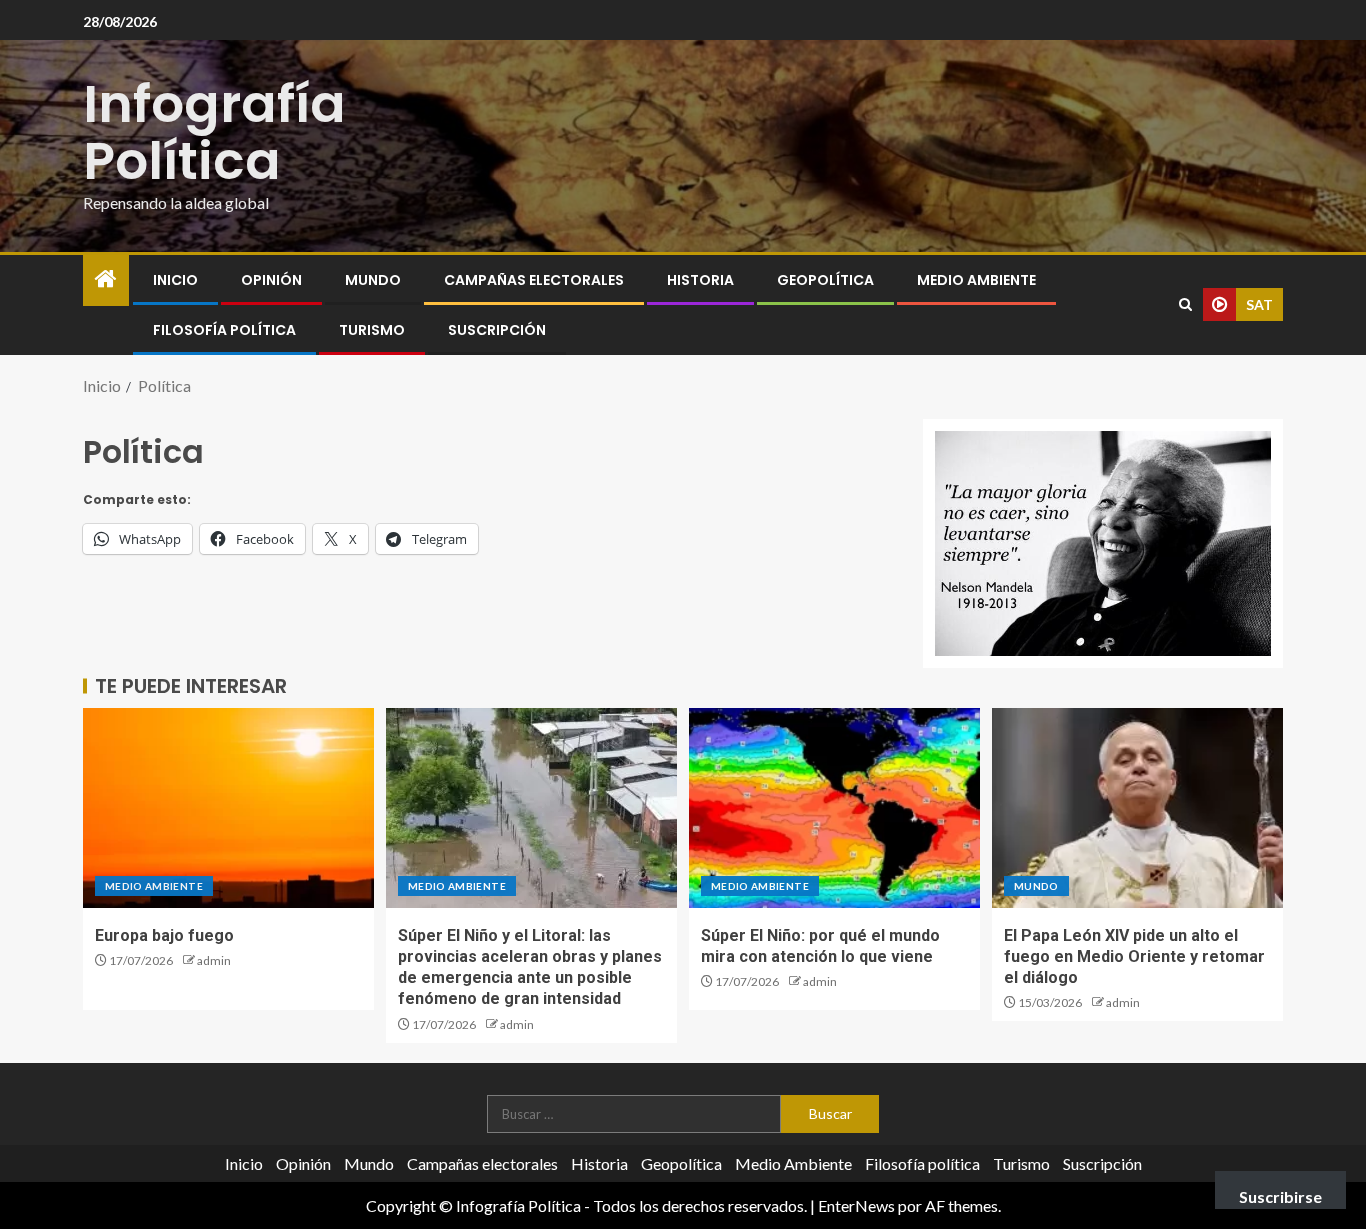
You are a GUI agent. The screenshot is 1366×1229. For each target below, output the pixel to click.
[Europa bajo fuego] (228, 808)
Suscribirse (1280, 1196)
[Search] (1185, 304)
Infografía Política (214, 132)
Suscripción (497, 330)
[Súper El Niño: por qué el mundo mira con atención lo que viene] (834, 808)
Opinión (271, 280)
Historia (700, 280)
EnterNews (856, 1205)
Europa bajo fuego (164, 935)
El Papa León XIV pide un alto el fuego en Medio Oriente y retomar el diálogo (1134, 957)
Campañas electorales (534, 280)
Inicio (175, 280)
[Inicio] (106, 279)
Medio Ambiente (976, 280)
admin (214, 960)
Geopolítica (825, 280)
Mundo (373, 280)
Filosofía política (224, 330)
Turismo (372, 330)
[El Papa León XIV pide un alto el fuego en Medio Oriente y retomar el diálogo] (1137, 808)
